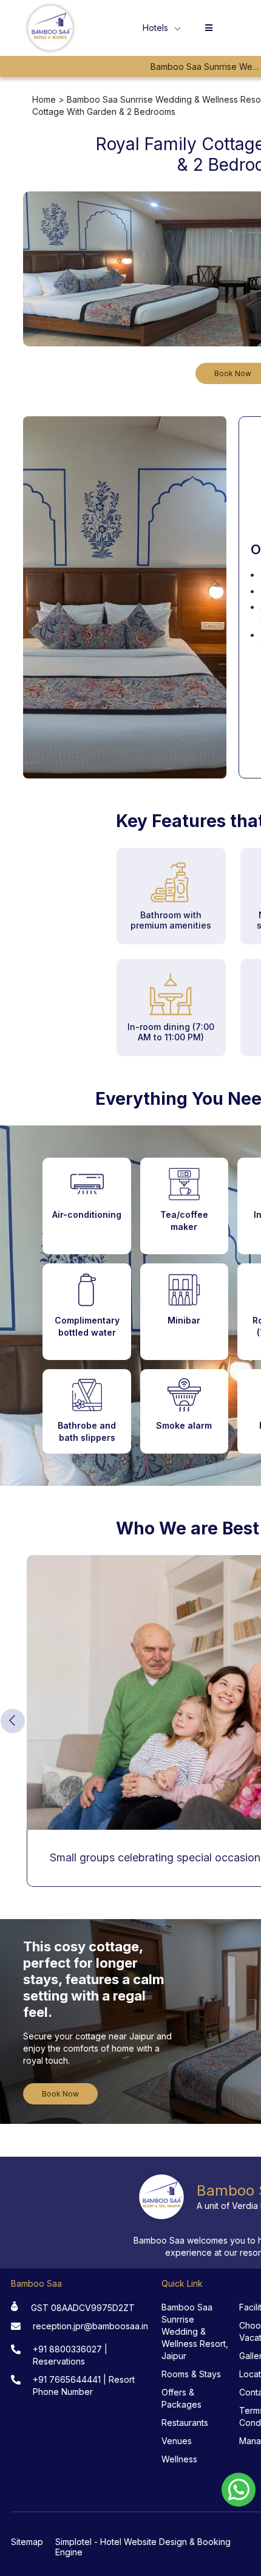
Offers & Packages (181, 2398)
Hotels (155, 28)
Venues (177, 2441)
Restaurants (185, 2423)
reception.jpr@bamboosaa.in (90, 2326)
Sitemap (27, 2542)
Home (44, 99)
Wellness (179, 2459)
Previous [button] (13, 1721)
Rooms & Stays (191, 2374)
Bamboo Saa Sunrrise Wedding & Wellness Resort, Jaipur (195, 2331)
